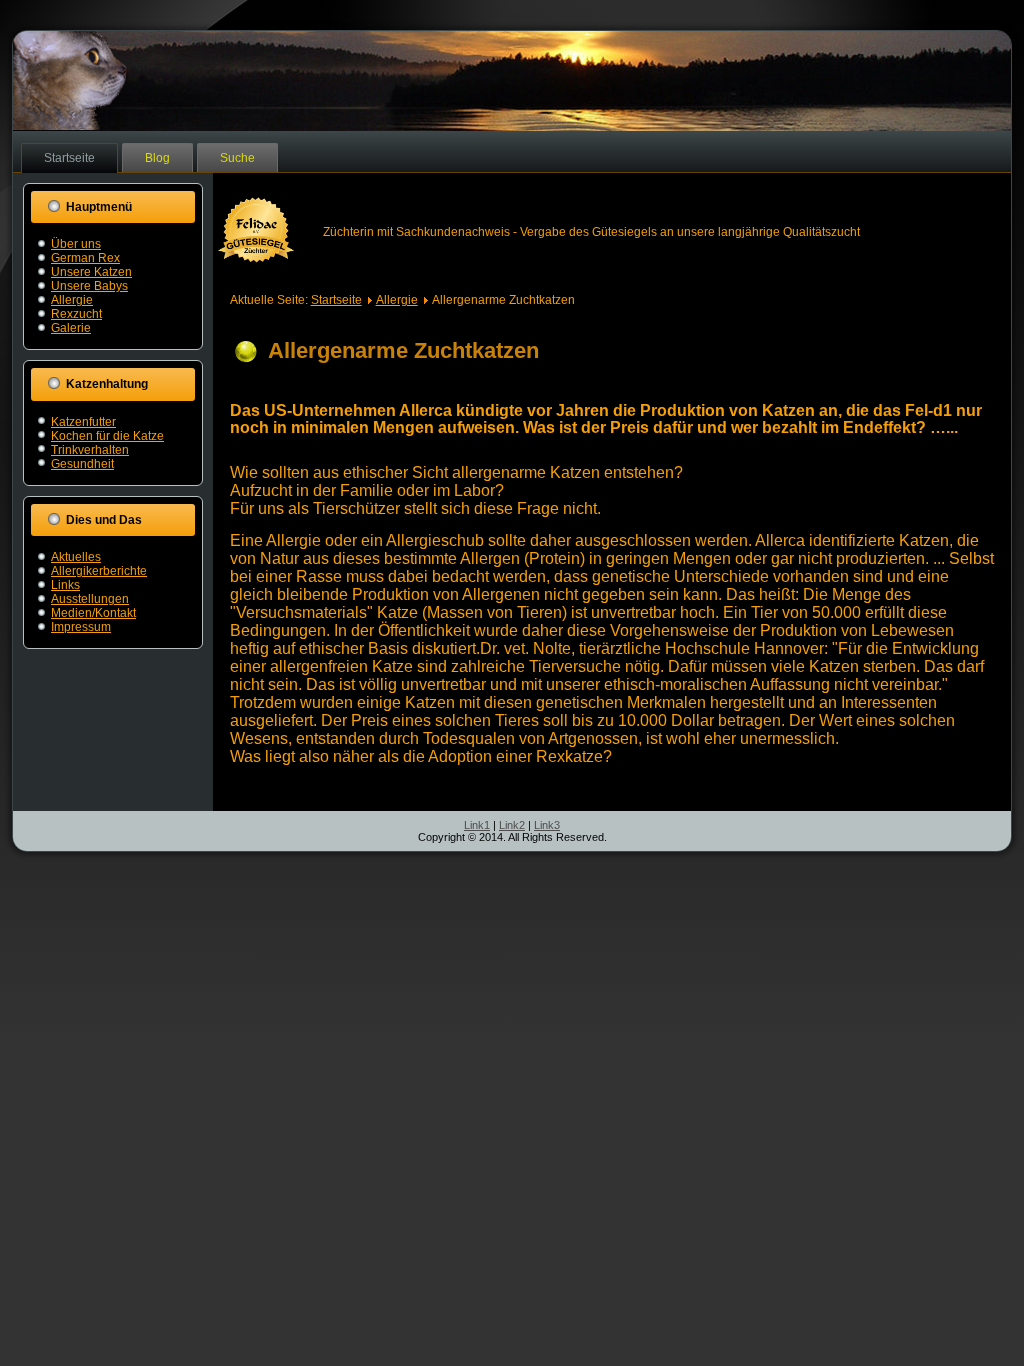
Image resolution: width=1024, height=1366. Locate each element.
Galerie (71, 328)
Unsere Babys (89, 286)
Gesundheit (82, 464)
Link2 (512, 825)
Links (65, 585)
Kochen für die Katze (107, 436)
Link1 (477, 825)
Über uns (76, 244)
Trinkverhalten (90, 450)
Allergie (72, 300)
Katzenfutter (83, 422)
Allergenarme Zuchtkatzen (403, 350)
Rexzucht (76, 314)
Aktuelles (76, 557)
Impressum (81, 627)
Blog (157, 158)
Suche (237, 158)
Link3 (547, 825)
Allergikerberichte (99, 571)
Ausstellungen (90, 599)
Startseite (69, 158)
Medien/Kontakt (93, 613)
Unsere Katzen (91, 272)
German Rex (85, 258)
